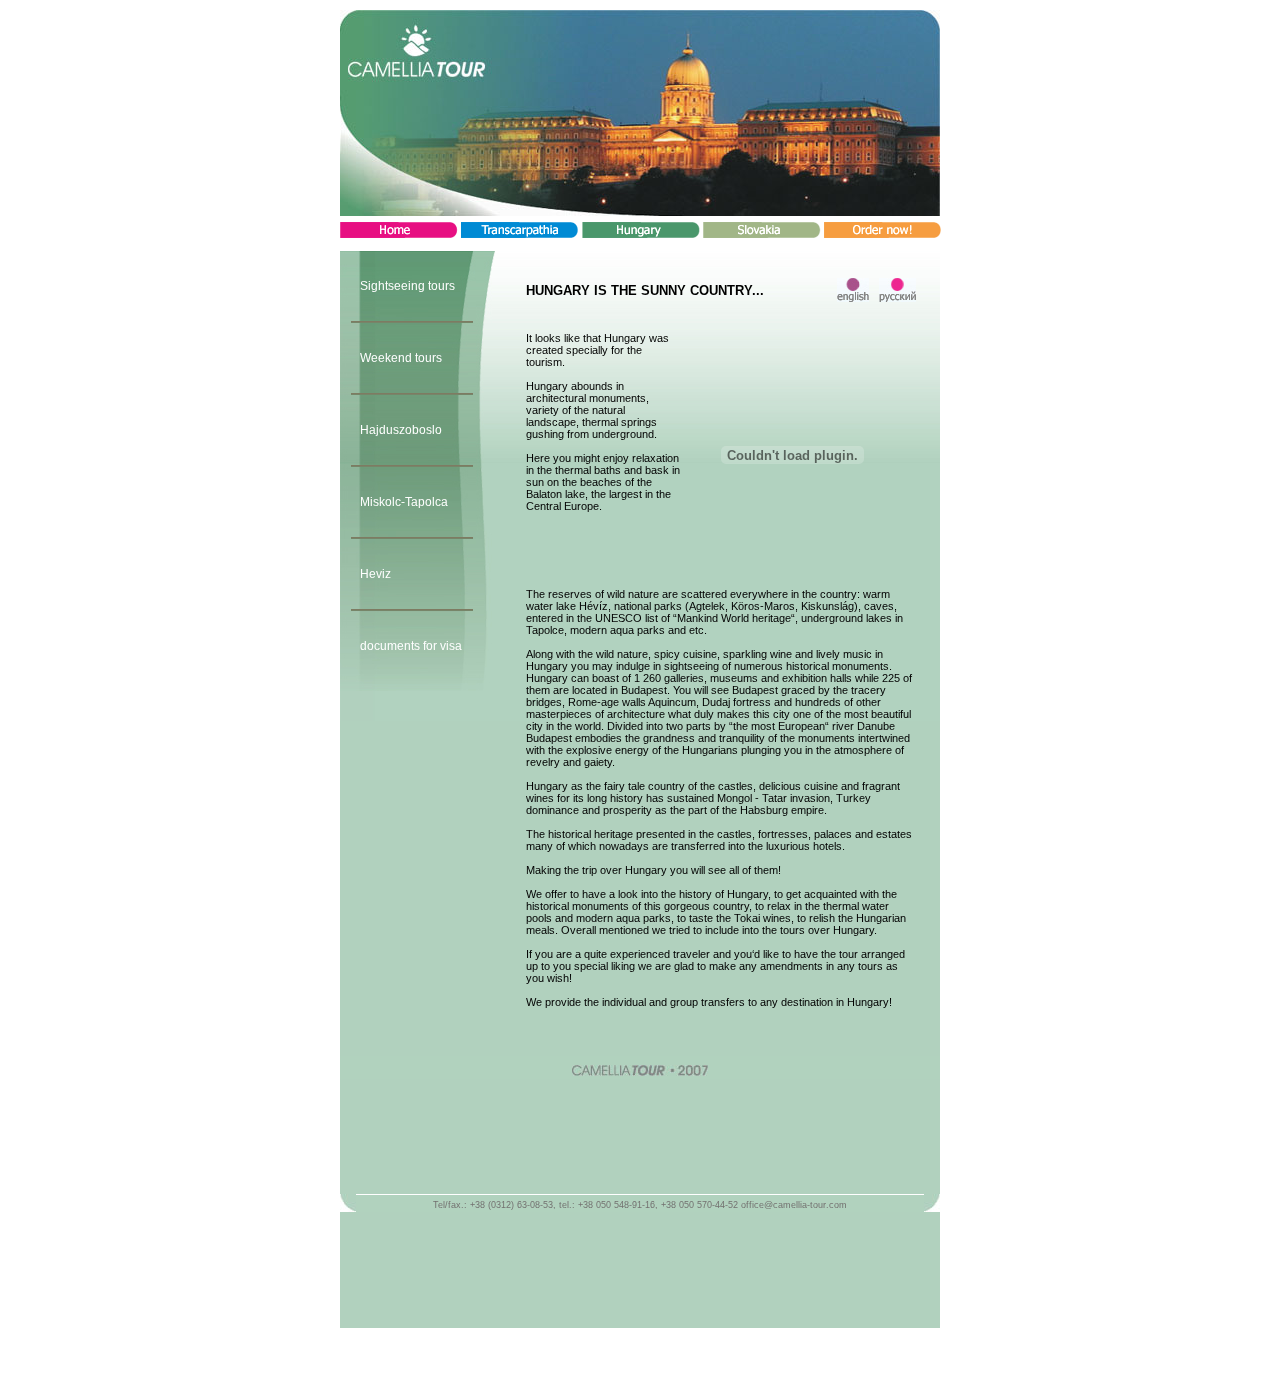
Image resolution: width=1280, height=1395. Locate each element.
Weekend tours (401, 358)
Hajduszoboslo (401, 430)
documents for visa (411, 646)
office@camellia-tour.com (794, 1205)
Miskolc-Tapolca (404, 502)
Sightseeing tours (407, 286)
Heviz (375, 574)
